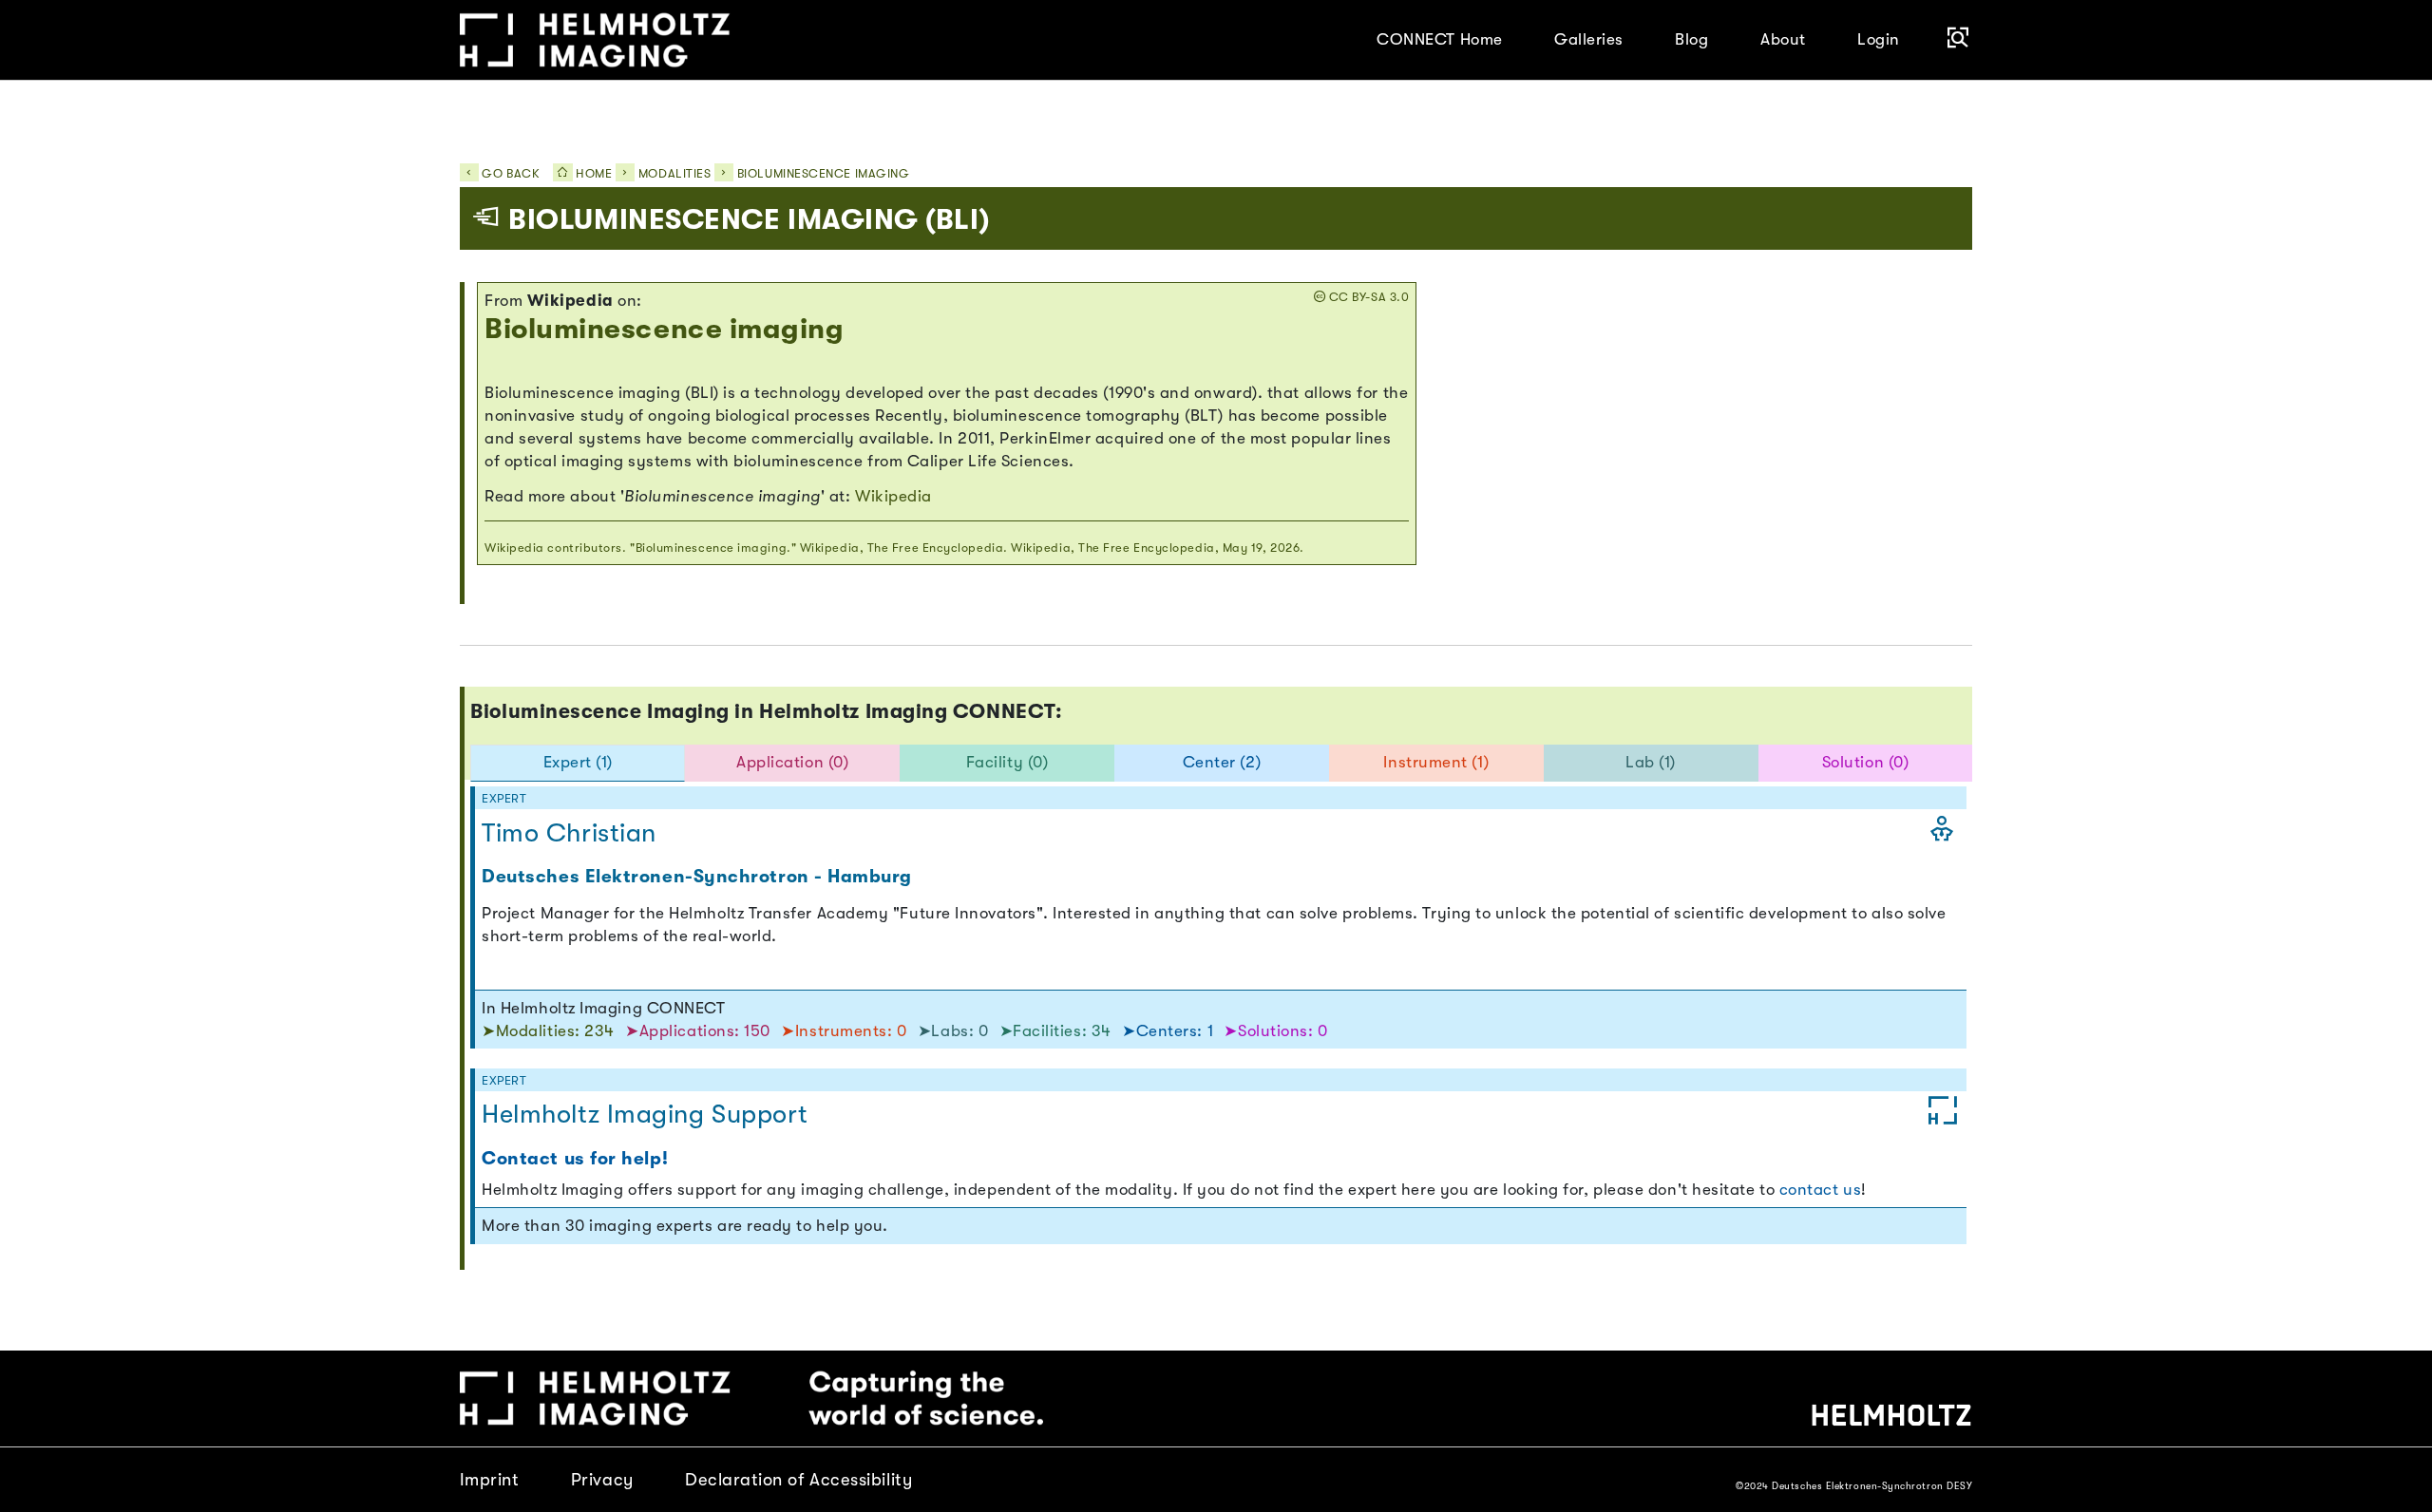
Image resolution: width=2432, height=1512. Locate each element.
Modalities (674, 174)
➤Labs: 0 (955, 1031)
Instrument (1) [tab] (1436, 762)
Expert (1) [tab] (578, 762)
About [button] (1783, 39)
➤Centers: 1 (1170, 1031)
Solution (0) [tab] (1866, 762)
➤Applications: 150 (700, 1031)
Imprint (490, 1479)
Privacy (602, 1479)
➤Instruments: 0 (846, 1031)
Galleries (1589, 39)
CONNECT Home (1440, 39)
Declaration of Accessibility (798, 1479)
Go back (509, 174)
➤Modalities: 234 (550, 1031)
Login (1879, 39)
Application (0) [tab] (792, 762)
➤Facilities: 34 (1058, 1031)
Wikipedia (893, 496)
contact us (1820, 1190)
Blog (1691, 39)
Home (593, 174)
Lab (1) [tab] (1651, 762)
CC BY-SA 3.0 (1367, 297)
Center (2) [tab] (1222, 762)
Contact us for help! (575, 1159)
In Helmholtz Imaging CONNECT (603, 1008)
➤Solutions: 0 (1275, 1031)
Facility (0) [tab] (1007, 762)
